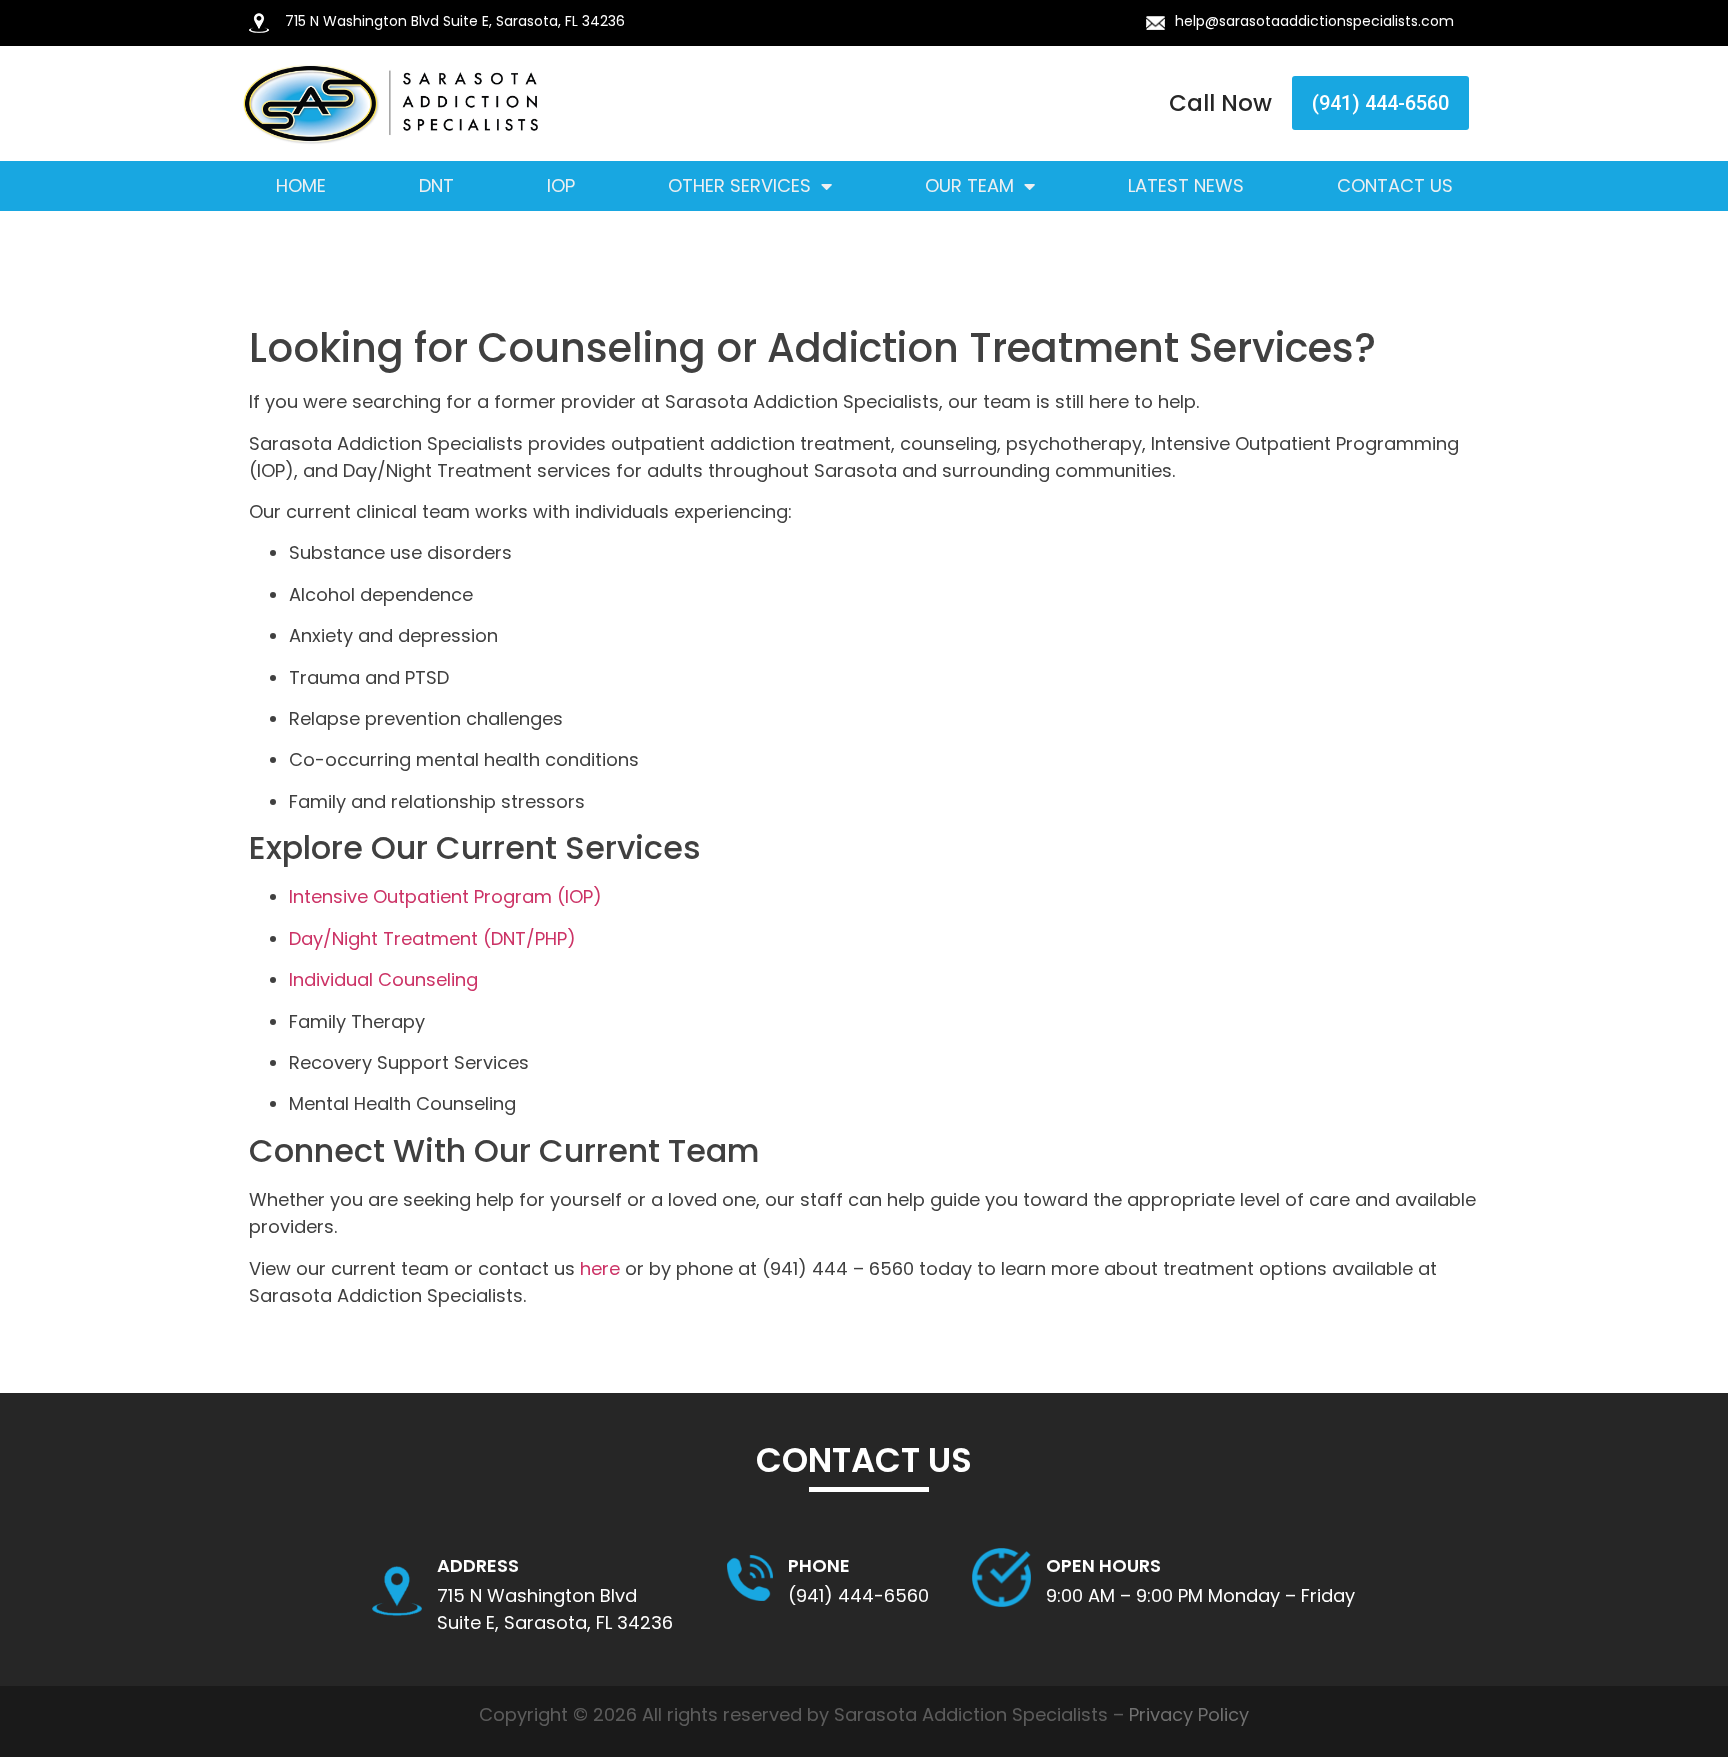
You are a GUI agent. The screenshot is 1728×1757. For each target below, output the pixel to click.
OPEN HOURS (1103, 1565)
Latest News (1186, 186)
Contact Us (1395, 186)
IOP (561, 186)
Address (478, 1565)
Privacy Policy (1189, 1714)
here (600, 1268)
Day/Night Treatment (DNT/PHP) (432, 938)
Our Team (969, 186)
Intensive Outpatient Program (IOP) (445, 896)
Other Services (739, 186)
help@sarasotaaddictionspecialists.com (1314, 21)
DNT (436, 186)
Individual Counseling (383, 979)
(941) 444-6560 (858, 1595)
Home (301, 186)
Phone (819, 1565)
